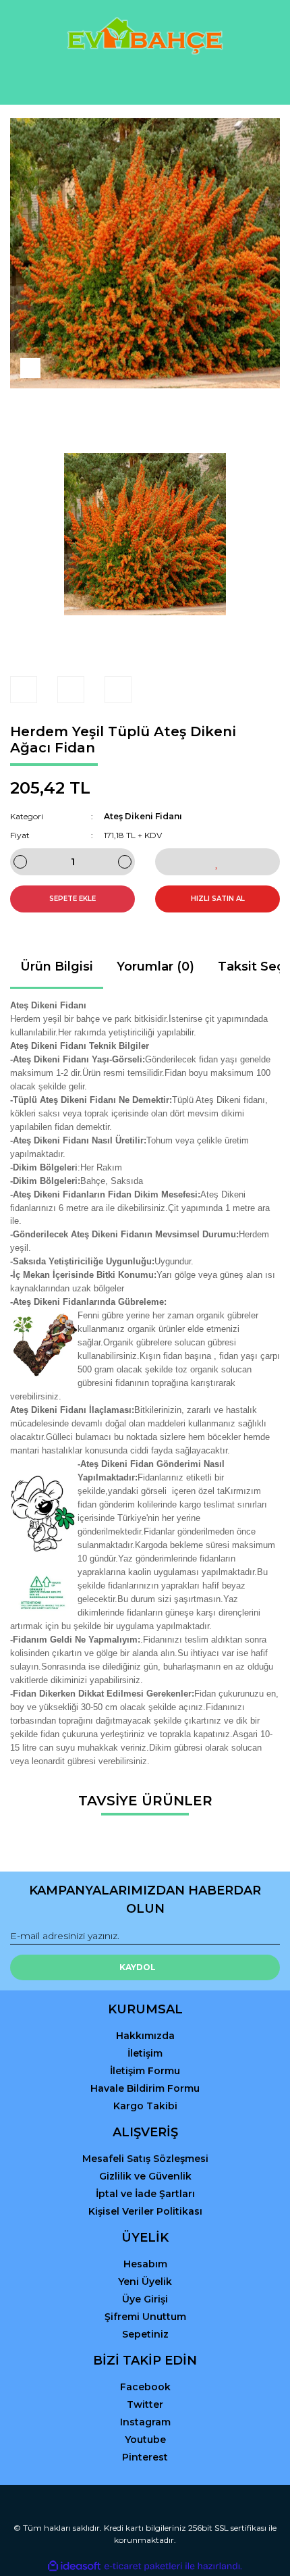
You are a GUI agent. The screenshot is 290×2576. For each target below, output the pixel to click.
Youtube (145, 2440)
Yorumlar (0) (155, 967)
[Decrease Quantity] (20, 862)
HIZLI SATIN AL (218, 899)
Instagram (145, 2422)
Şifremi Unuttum (145, 2317)
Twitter (145, 2404)
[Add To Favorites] (217, 862)
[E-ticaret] (143, 2567)
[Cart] (264, 81)
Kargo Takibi (145, 2106)
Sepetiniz (145, 2334)
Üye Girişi (145, 2299)
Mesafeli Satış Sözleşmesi (145, 2159)
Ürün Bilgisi (57, 967)
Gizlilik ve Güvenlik (145, 2176)
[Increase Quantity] (125, 862)
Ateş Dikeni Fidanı (143, 816)
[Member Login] (145, 81)
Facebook (145, 2387)
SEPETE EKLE (72, 899)
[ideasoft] (74, 2566)
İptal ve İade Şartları (145, 2194)
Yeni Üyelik (145, 2282)
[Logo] (145, 36)
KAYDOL (138, 1967)
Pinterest (145, 2457)
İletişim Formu (145, 2071)
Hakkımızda (145, 2036)
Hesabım (145, 2264)
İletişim (145, 2053)
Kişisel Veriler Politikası (145, 2211)
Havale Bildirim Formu (145, 2088)
